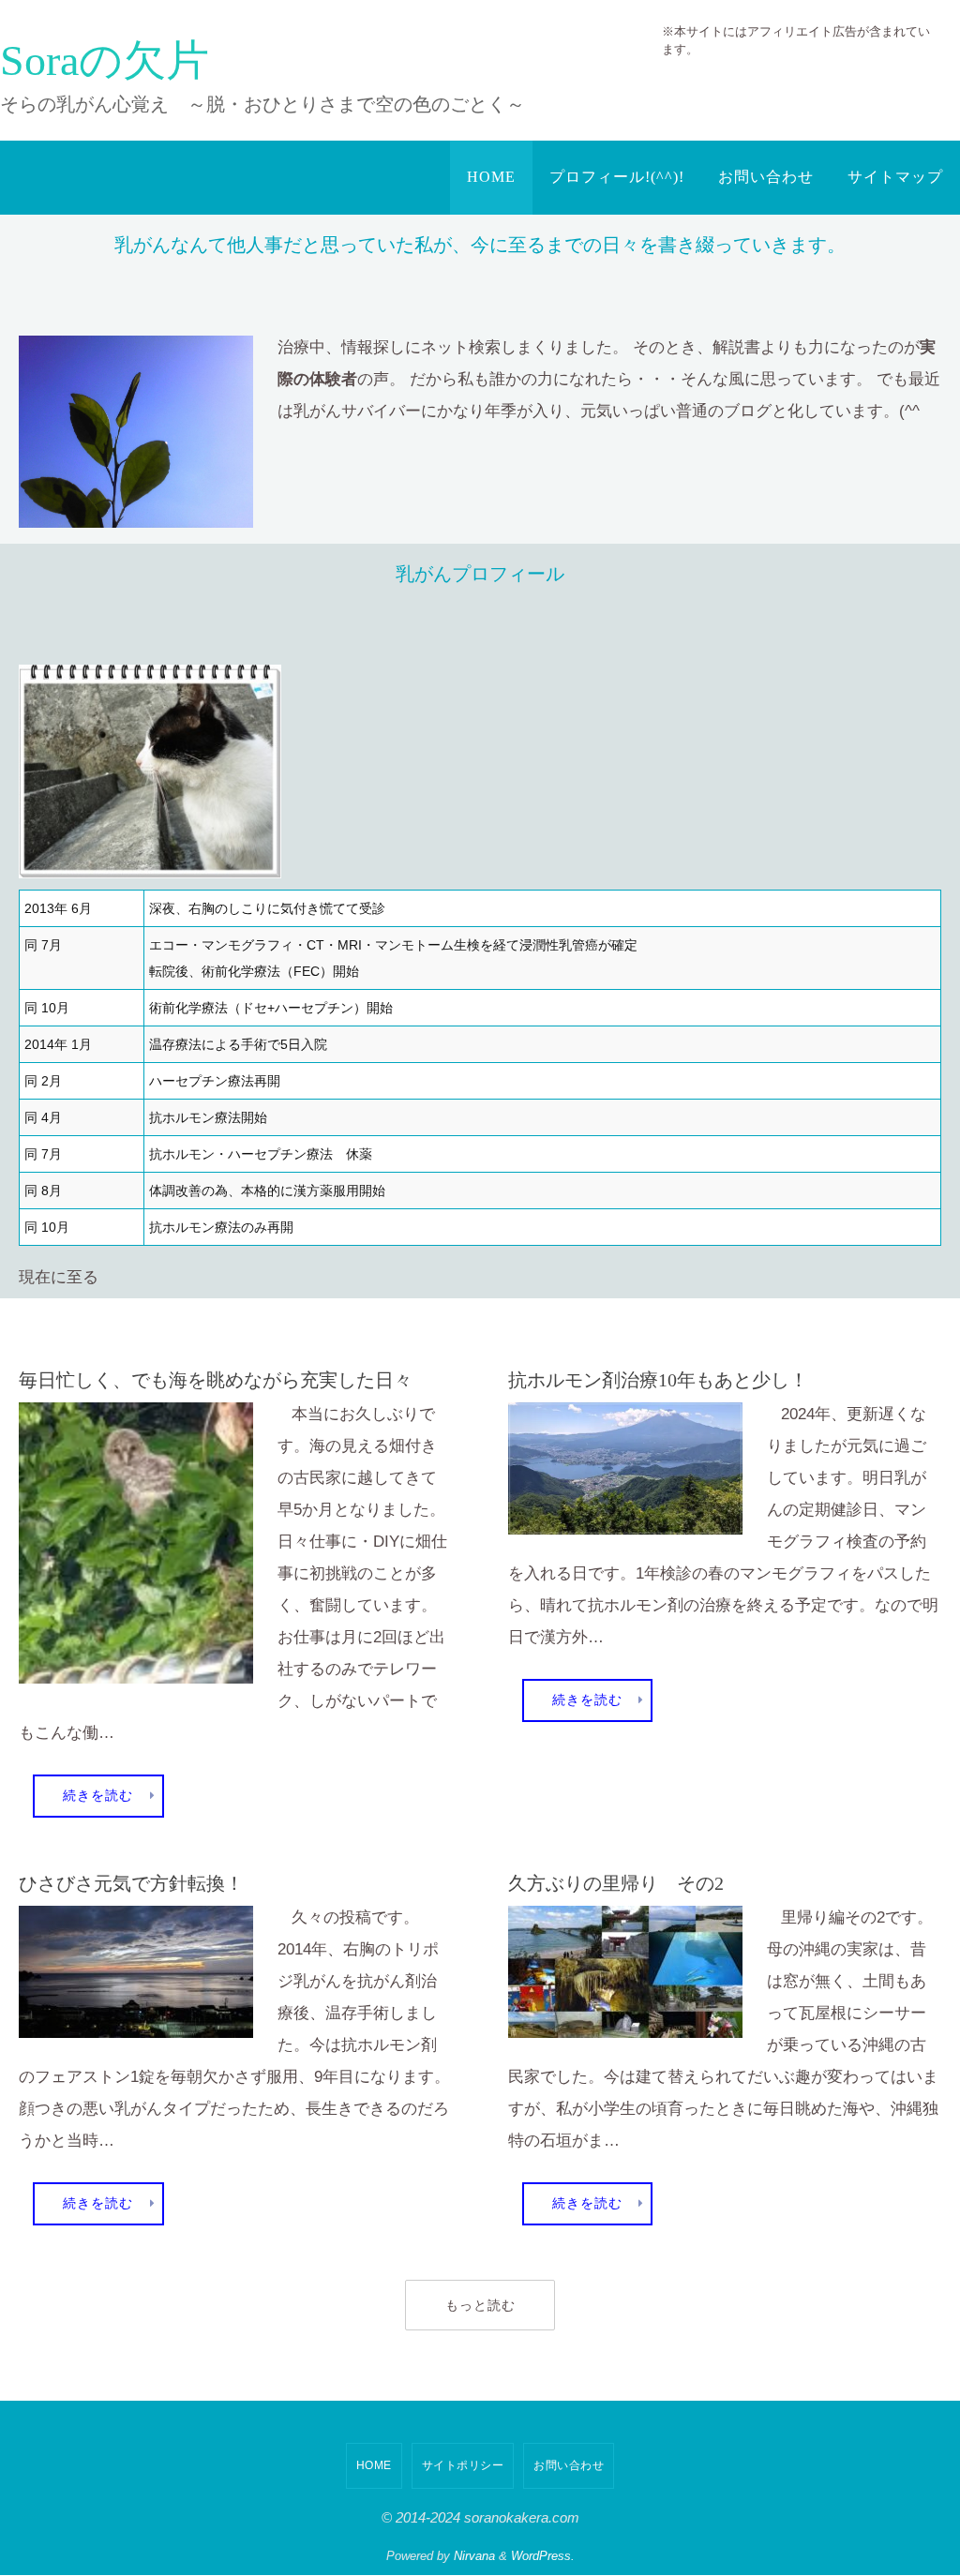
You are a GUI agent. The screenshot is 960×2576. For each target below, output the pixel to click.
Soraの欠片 (105, 60)
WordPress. (543, 2549)
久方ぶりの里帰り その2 (616, 1876)
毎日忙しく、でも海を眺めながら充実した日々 (216, 1373)
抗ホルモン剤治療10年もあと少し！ (658, 1373)
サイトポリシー (463, 2458)
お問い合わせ (569, 2458)
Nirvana (474, 2549)
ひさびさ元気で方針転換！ (131, 1876)
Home (374, 2458)
